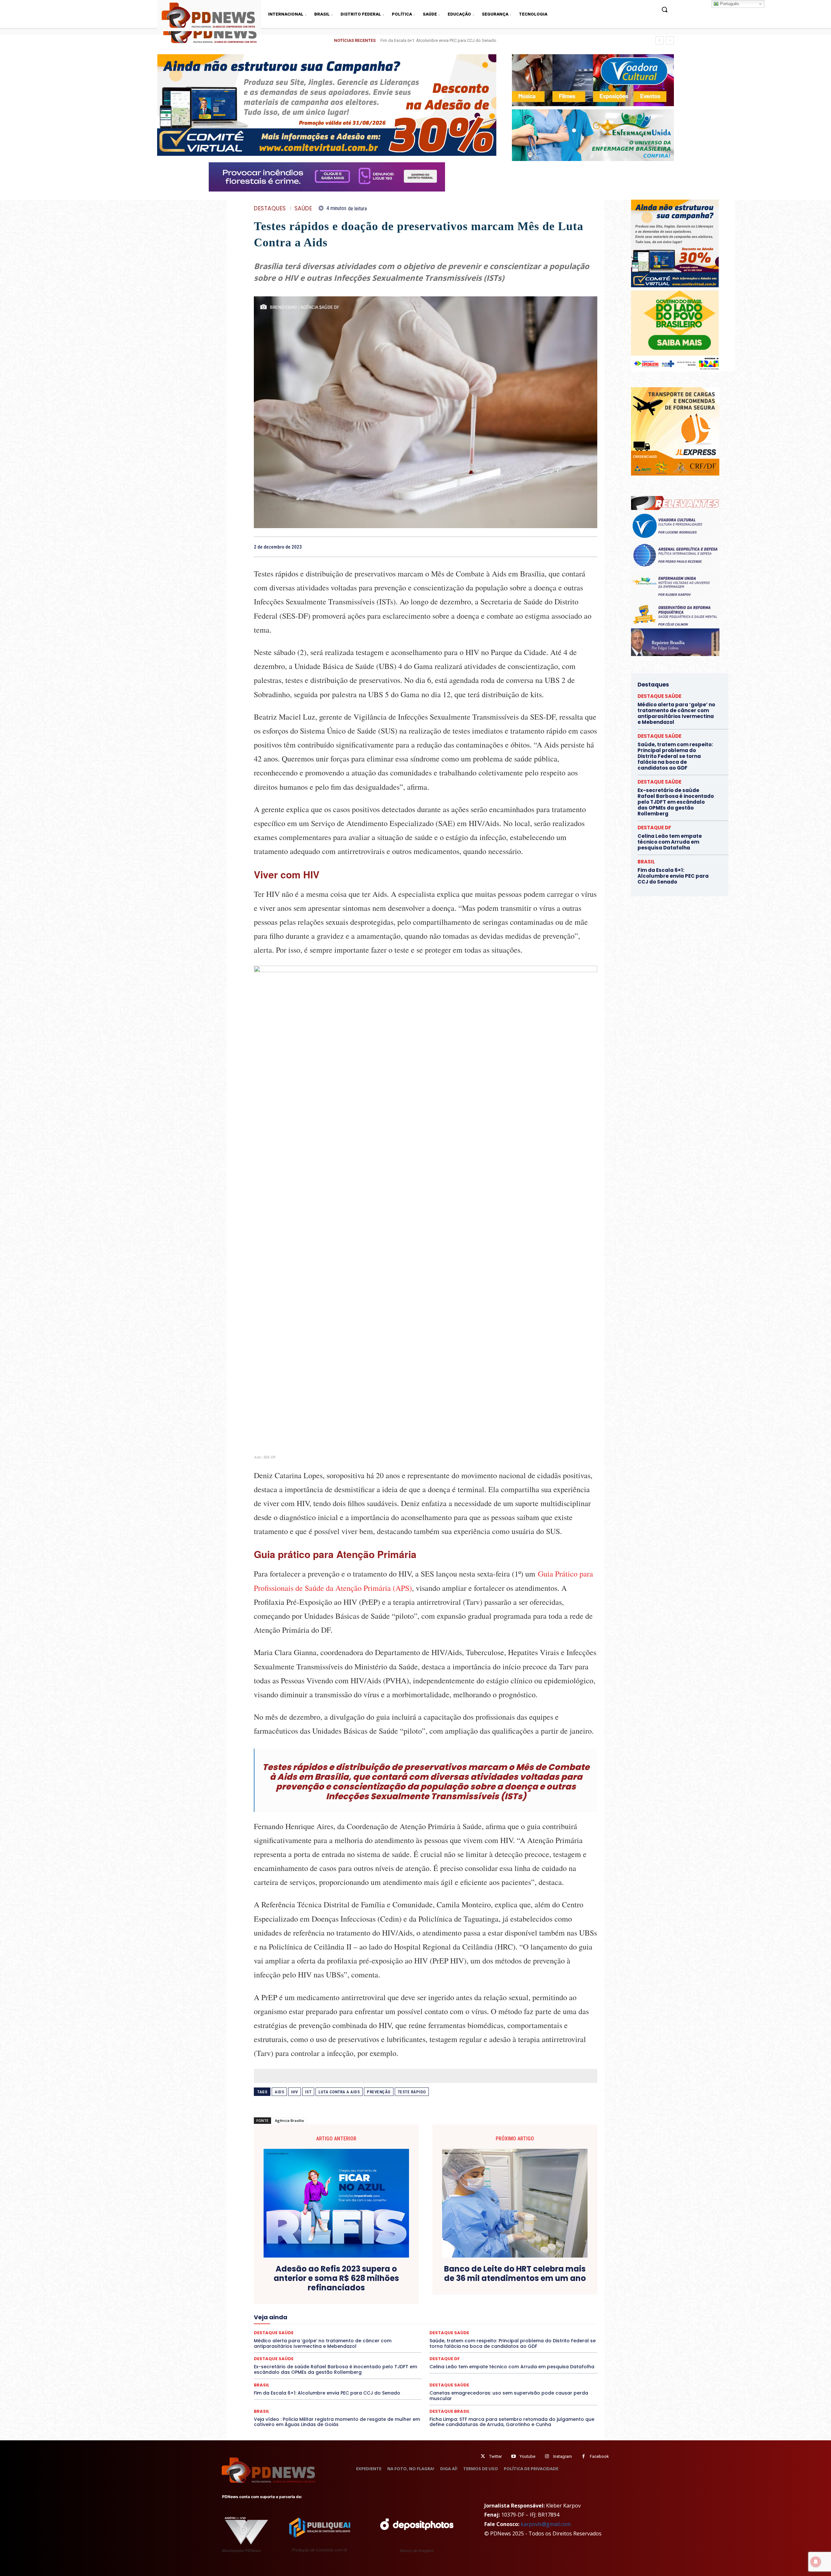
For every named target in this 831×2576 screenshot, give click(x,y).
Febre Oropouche (302, 2310)
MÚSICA (489, 2316)
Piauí (348, 2322)
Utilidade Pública (556, 2333)
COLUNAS (491, 2286)
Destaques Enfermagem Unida (449, 2298)
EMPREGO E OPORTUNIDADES (320, 2304)
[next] (670, 40)
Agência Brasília (289, 2120)
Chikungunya (443, 2286)
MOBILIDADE (442, 2316)
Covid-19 (402, 2292)
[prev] (659, 40)
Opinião (545, 2316)
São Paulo (374, 2327)
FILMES (333, 2310)
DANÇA (543, 2292)
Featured (554, 2304)
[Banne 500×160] (593, 135)
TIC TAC (499, 2333)
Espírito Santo (419, 2304)
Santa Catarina (343, 2327)
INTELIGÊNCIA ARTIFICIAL (391, 2310)
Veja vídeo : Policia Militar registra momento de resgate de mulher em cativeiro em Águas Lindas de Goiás (337, 2422)
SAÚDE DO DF (485, 2327)
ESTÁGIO (474, 2304)
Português (729, 4)
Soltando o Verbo (554, 2327)
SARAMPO (402, 2327)
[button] (664, 9)
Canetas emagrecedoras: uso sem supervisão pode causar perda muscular (509, 2396)
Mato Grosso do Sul (333, 2316)
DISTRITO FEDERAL (550, 2298)
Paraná (298, 2322)
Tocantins (524, 2333)
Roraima (313, 2327)
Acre (309, 2286)
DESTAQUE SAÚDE (365, 2298)
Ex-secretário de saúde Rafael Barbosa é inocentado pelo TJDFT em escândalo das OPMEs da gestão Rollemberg (487, 40)
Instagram (563, 2456)
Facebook (599, 2456)
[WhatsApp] (591, 547)
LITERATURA (536, 2310)
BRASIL (398, 2286)
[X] (561, 547)
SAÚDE (303, 209)
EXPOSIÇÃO (527, 2304)
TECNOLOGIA (471, 2333)
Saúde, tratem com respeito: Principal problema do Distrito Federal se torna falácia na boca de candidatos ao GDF (675, 756)
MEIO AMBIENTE (375, 2316)
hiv (295, 2092)
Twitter (496, 2456)
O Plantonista (518, 2316)
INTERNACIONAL (439, 2310)
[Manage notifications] (816, 2562)
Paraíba (276, 2322)
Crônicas (464, 2292)
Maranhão (565, 2310)
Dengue (565, 2292)
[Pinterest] (576, 547)
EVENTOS (499, 2304)
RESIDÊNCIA (551, 2322)
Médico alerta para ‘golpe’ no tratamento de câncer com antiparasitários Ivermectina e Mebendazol (676, 713)
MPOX (468, 2316)
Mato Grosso (294, 2316)
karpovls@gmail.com (546, 2524)
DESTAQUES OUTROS (504, 2298)
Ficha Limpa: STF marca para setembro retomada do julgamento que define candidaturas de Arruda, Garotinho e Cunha (512, 2422)
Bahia (378, 2286)
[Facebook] (546, 547)
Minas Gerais (410, 2316)
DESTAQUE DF (328, 2298)
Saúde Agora (452, 2327)
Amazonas (355, 2286)
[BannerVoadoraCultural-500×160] (593, 80)
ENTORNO (366, 2304)
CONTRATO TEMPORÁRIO (361, 2292)
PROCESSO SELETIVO (406, 2322)
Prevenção (379, 2092)
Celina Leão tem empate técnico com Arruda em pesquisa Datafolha (512, 2367)
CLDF (468, 2286)
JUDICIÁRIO (506, 2310)
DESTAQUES (270, 209)
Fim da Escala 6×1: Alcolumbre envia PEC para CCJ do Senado (327, 2393)
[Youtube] (513, 2456)
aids (279, 2092)
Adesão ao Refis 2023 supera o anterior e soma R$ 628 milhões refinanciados (336, 2278)
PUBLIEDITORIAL (450, 2322)
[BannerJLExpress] (675, 474)
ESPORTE (449, 2304)
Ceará (418, 2286)
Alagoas (329, 2286)
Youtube (527, 2456)
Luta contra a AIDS (339, 2092)
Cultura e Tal (517, 2292)
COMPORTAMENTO (526, 2286)
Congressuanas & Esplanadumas (299, 2292)
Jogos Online (475, 2310)
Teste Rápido (412, 2092)
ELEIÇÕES (275, 2304)
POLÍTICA (369, 2322)
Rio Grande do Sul (281, 2327)
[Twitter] (483, 2456)
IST (308, 2092)
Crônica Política (433, 2292)
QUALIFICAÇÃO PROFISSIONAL (502, 2322)
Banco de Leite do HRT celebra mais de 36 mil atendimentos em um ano (515, 2274)
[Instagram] (547, 2456)
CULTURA (489, 2292)
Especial (391, 2304)
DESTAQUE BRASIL (289, 2298)
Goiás (353, 2310)
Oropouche (571, 2316)
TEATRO (443, 2333)
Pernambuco (324, 2322)
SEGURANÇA (517, 2327)
